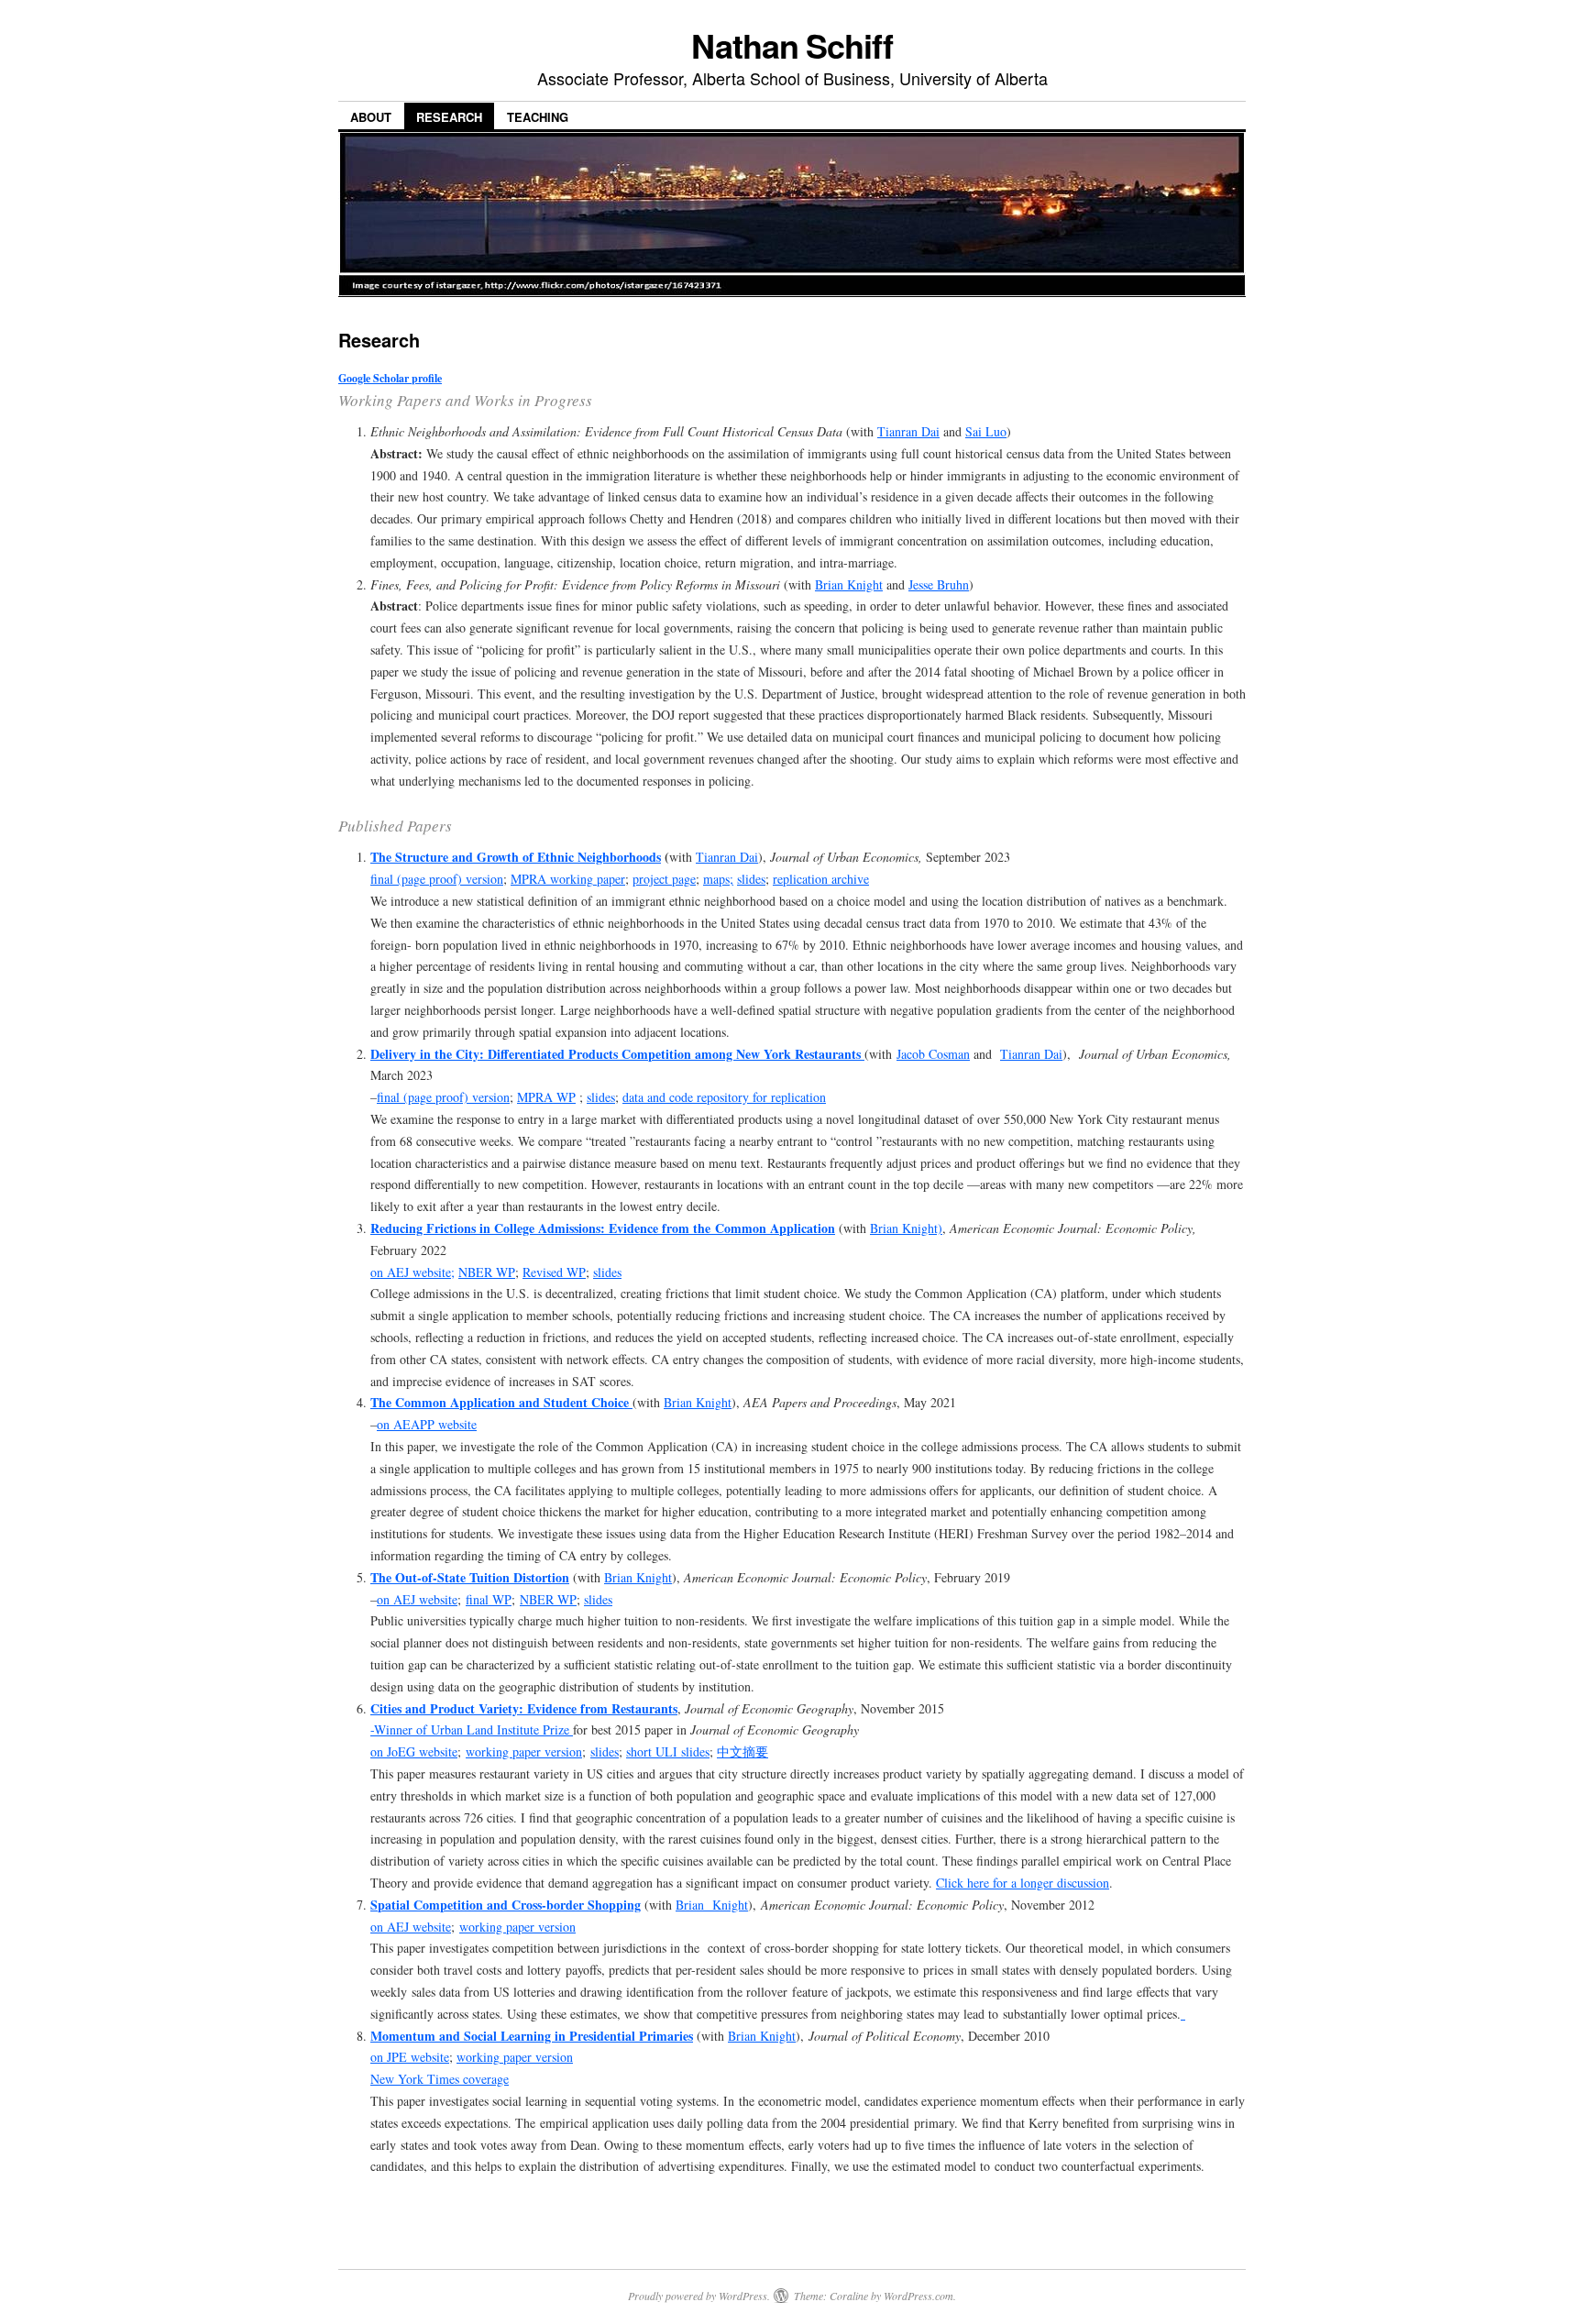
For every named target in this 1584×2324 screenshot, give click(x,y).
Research (449, 117)
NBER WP (487, 1272)
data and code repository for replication (724, 1097)
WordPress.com (918, 2296)
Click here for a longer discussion (1023, 1883)
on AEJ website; (412, 1272)
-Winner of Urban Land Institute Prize (472, 1729)
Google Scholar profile (390, 378)
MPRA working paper (568, 879)
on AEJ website (417, 1599)
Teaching (538, 117)
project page (664, 879)
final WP (489, 1599)
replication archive (821, 879)
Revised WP (554, 1272)
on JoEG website (414, 1751)
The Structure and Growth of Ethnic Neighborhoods (516, 857)
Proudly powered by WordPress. (699, 2296)
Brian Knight (849, 584)
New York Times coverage (440, 2079)
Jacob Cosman (933, 1054)
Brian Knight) (906, 1228)
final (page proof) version (437, 879)
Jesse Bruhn (939, 584)
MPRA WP (546, 1097)
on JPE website (410, 2057)
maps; (718, 879)
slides (751, 879)
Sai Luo (986, 431)
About (371, 117)
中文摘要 (742, 1751)
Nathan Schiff (792, 45)
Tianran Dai (908, 431)
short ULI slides (668, 1751)
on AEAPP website (427, 1424)
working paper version (524, 1751)
